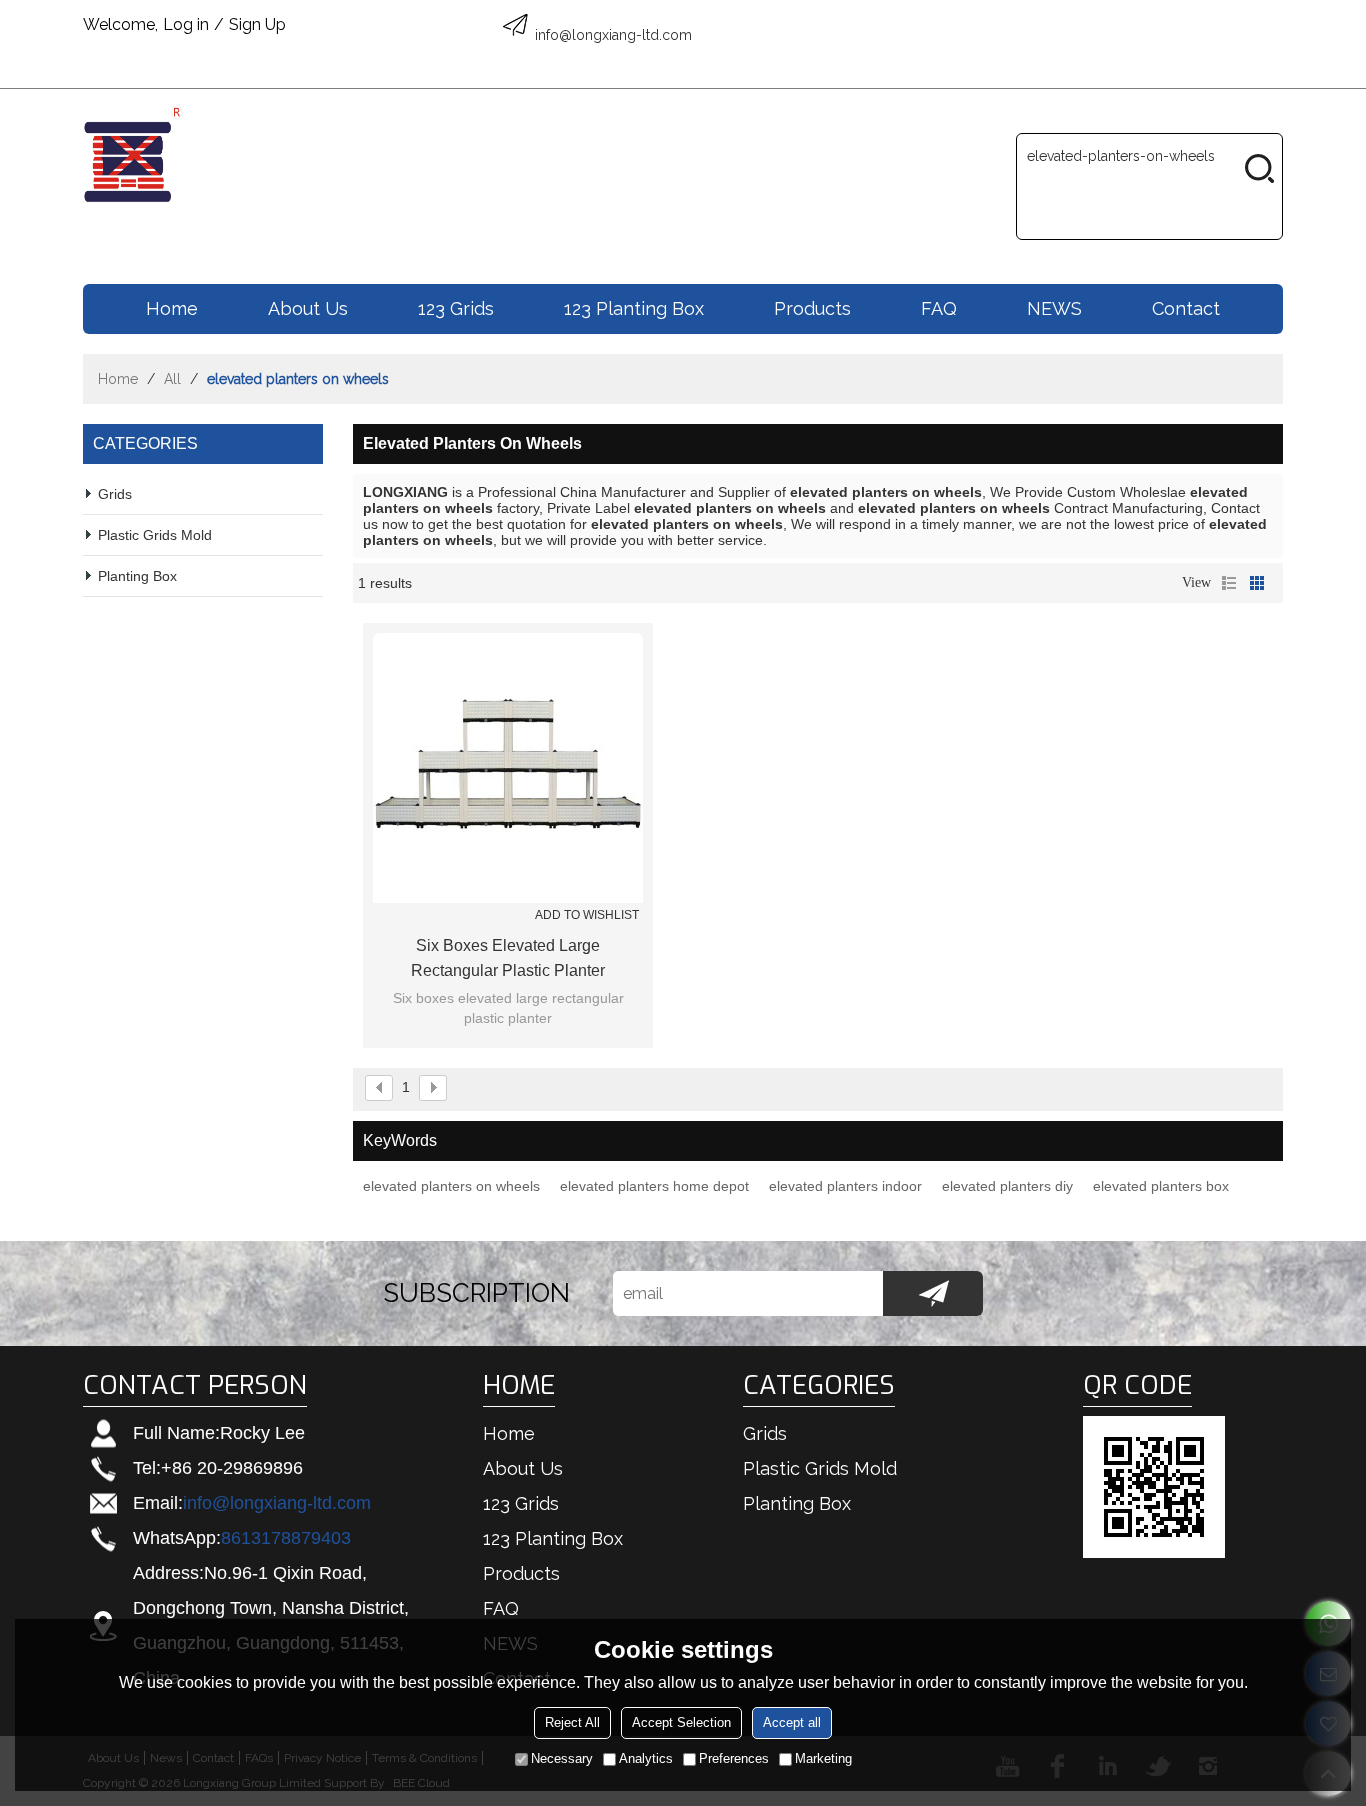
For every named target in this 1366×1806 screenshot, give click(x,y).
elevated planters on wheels (451, 1186)
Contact (1186, 308)
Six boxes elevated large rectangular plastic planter (508, 958)
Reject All (572, 1722)
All (172, 379)
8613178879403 (286, 1538)
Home (172, 308)
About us (308, 308)
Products (812, 308)
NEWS (1054, 308)
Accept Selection (681, 1722)
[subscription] (933, 1293)
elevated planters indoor (845, 1186)
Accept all (792, 1722)
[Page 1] (379, 1088)
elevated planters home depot (654, 1186)
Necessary (562, 1758)
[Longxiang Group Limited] (133, 154)
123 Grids (456, 308)
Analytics (646, 1758)
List (1229, 583)
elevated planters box (1161, 1186)
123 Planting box (634, 308)
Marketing (823, 1758)
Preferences (734, 1758)
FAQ (939, 308)
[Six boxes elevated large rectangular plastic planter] (508, 768)
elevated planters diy (1007, 1186)
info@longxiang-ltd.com (277, 1503)
